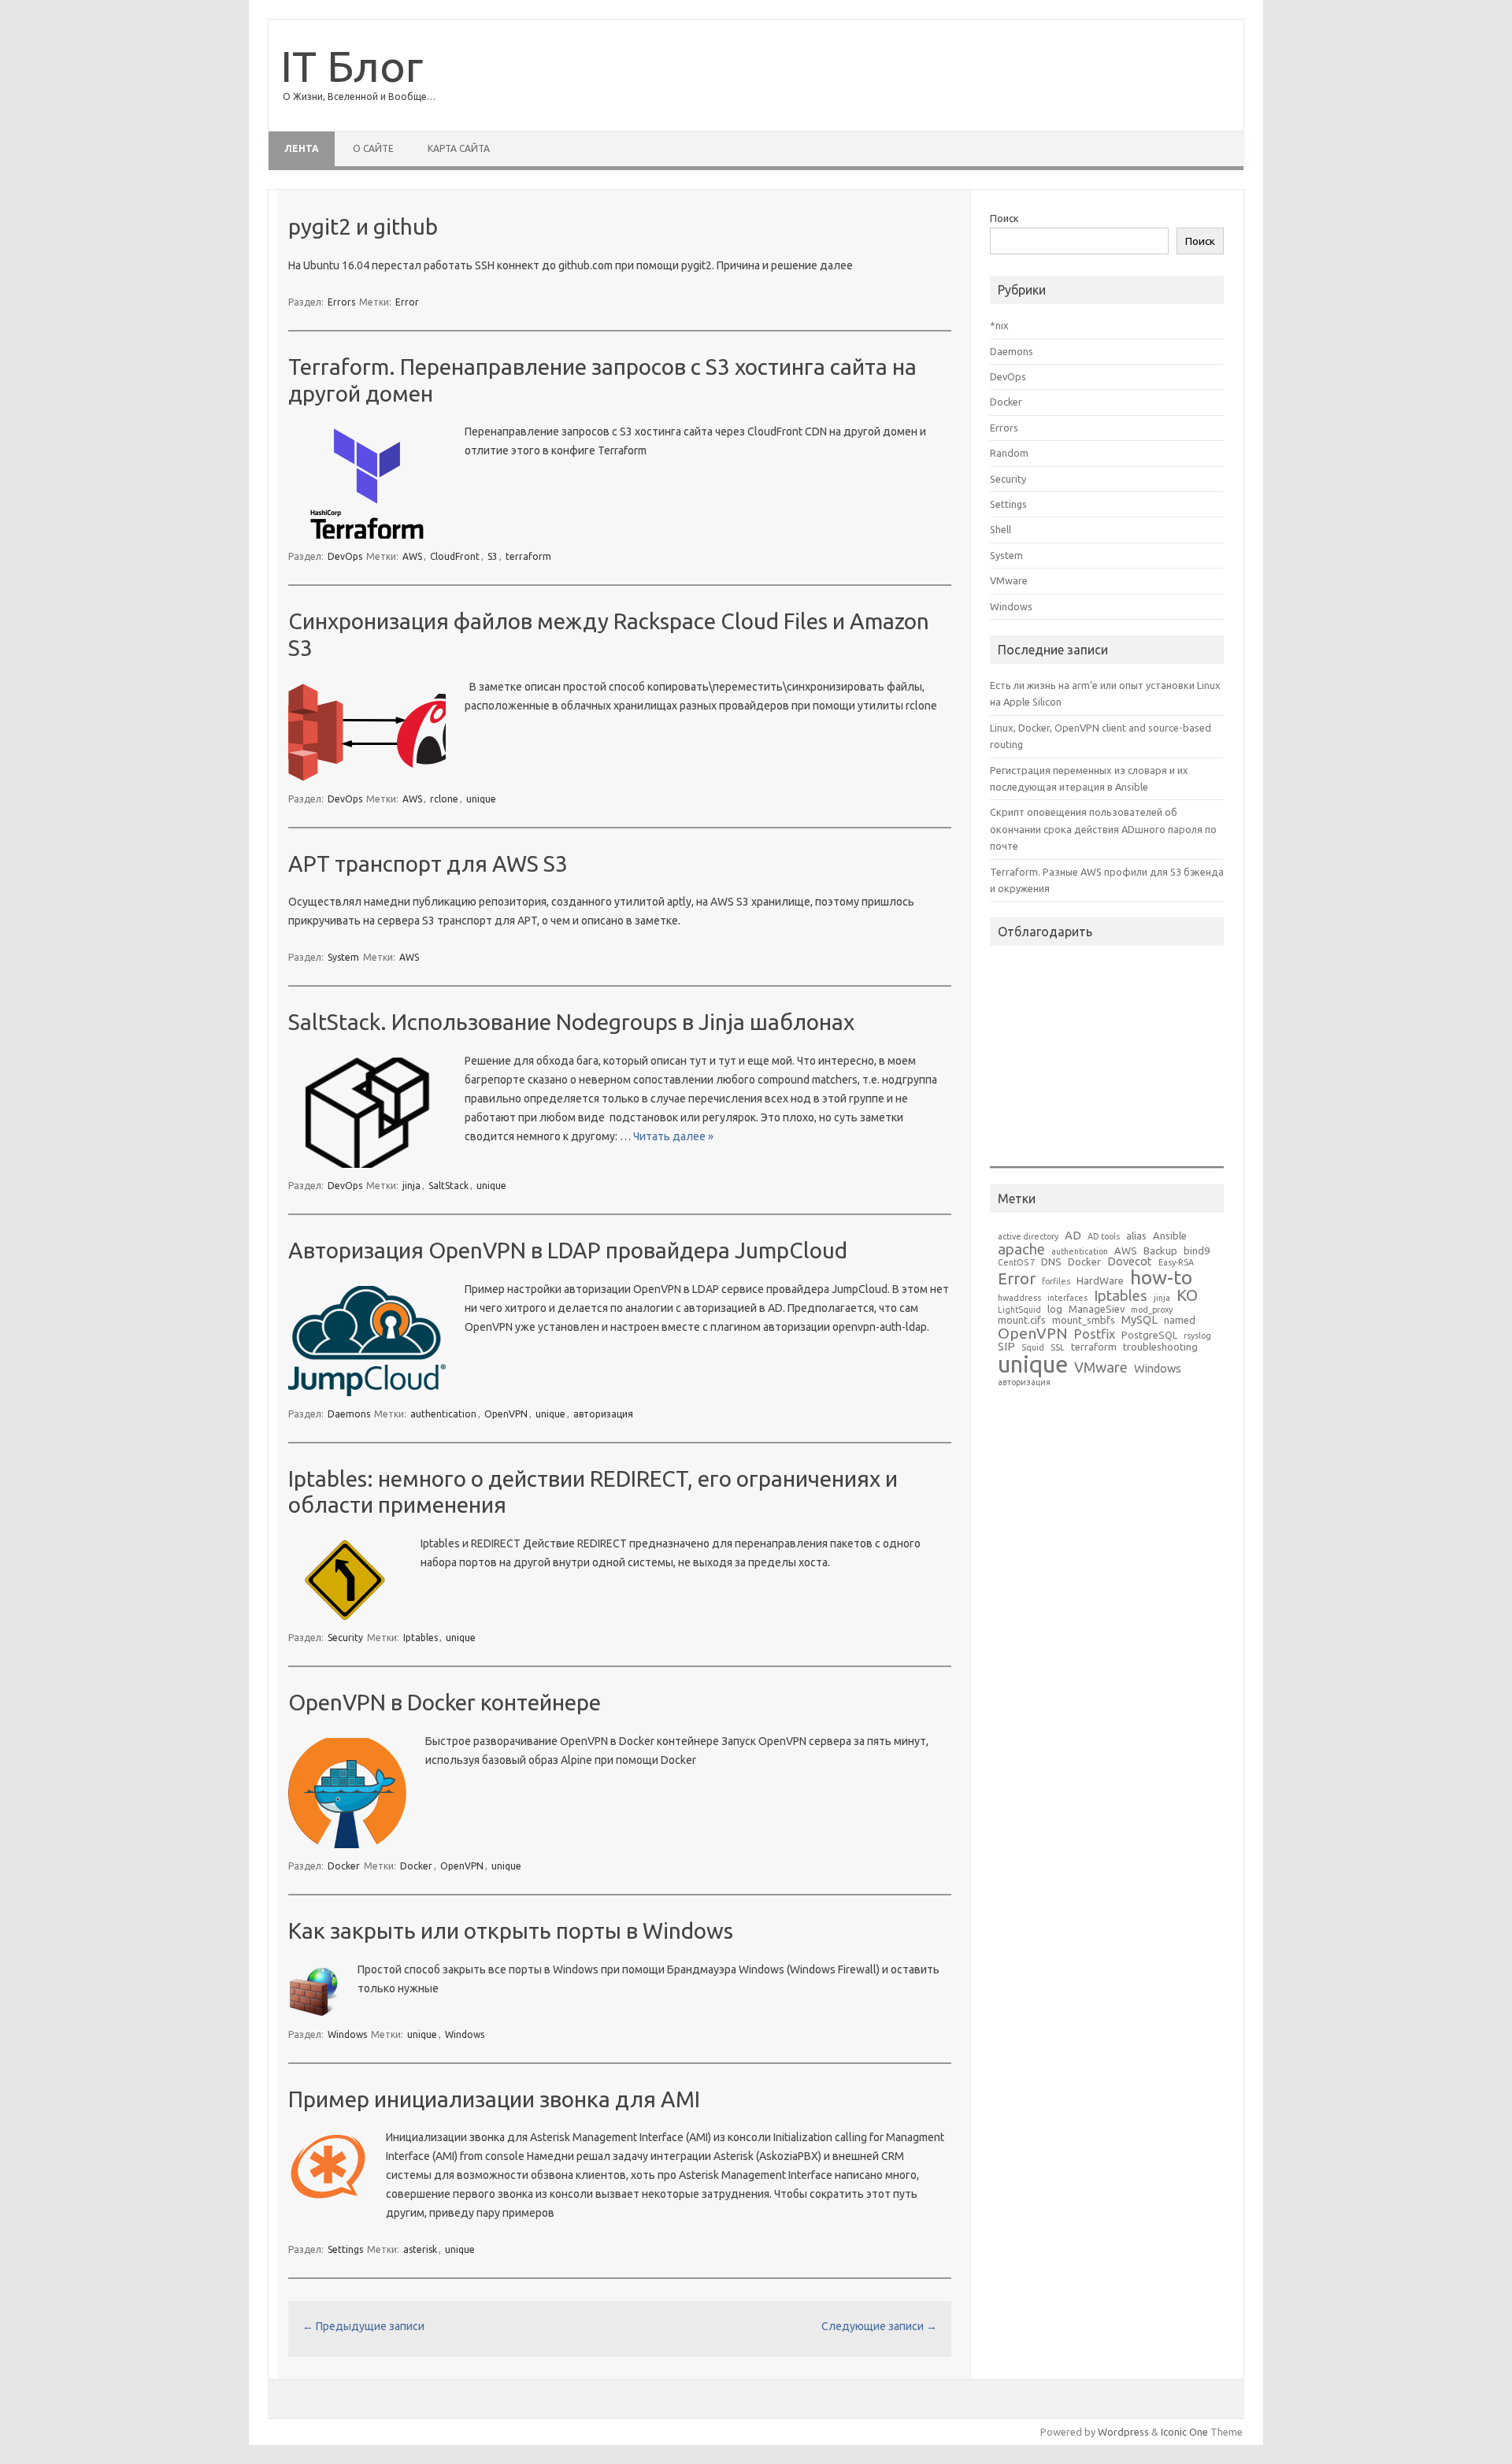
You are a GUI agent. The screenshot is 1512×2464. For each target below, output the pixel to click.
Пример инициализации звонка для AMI (494, 2099)
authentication (443, 1414)
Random (1009, 453)
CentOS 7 (1016, 1263)
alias (1136, 1236)
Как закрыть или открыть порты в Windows (511, 1930)
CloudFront (455, 556)
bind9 (1197, 1251)
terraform (528, 556)
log (1055, 1309)
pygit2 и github (363, 226)
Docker (344, 1866)
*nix (999, 325)
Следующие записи (879, 2326)
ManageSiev (1097, 1309)
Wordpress (1123, 2432)
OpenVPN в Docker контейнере (445, 1702)
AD (1073, 1236)
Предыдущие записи (363, 2326)
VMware (1009, 580)
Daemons (349, 1414)
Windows (347, 2034)
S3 (493, 556)
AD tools (1104, 1237)
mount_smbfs (1084, 1320)
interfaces (1067, 1298)
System (343, 957)
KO (1187, 1295)
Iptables (421, 1638)
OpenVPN (506, 1414)
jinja (411, 1186)
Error (407, 302)
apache (1021, 1249)
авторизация (603, 1414)
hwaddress (1019, 1298)
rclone (444, 799)
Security (345, 1638)
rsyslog (1197, 1336)
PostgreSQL (1149, 1335)
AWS (412, 556)
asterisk (420, 2249)
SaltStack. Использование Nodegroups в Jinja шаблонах (571, 1022)
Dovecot (1130, 1262)
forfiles (1056, 1282)
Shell (1001, 529)
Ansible (1170, 1236)
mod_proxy (1152, 1310)
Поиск (1004, 218)
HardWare (1100, 1281)
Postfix (1095, 1334)
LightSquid (1019, 1310)
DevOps (345, 556)
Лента (302, 148)
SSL (1058, 1348)
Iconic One (1184, 2432)
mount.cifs (1022, 1320)
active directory (1028, 1237)
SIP (1006, 1347)
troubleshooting (1160, 1347)
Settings (345, 2249)
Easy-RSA (1176, 1263)
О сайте (373, 148)
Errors (341, 302)
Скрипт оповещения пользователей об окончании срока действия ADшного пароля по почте (1103, 829)
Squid (1033, 1348)
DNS (1051, 1262)
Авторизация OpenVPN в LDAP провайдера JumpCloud (568, 1250)
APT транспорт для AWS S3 (428, 863)
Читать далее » (673, 1136)
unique (481, 799)
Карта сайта (459, 148)
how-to (1161, 1278)
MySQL (1140, 1320)
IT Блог (352, 66)
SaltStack (448, 1186)
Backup (1160, 1251)
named (1180, 1320)
